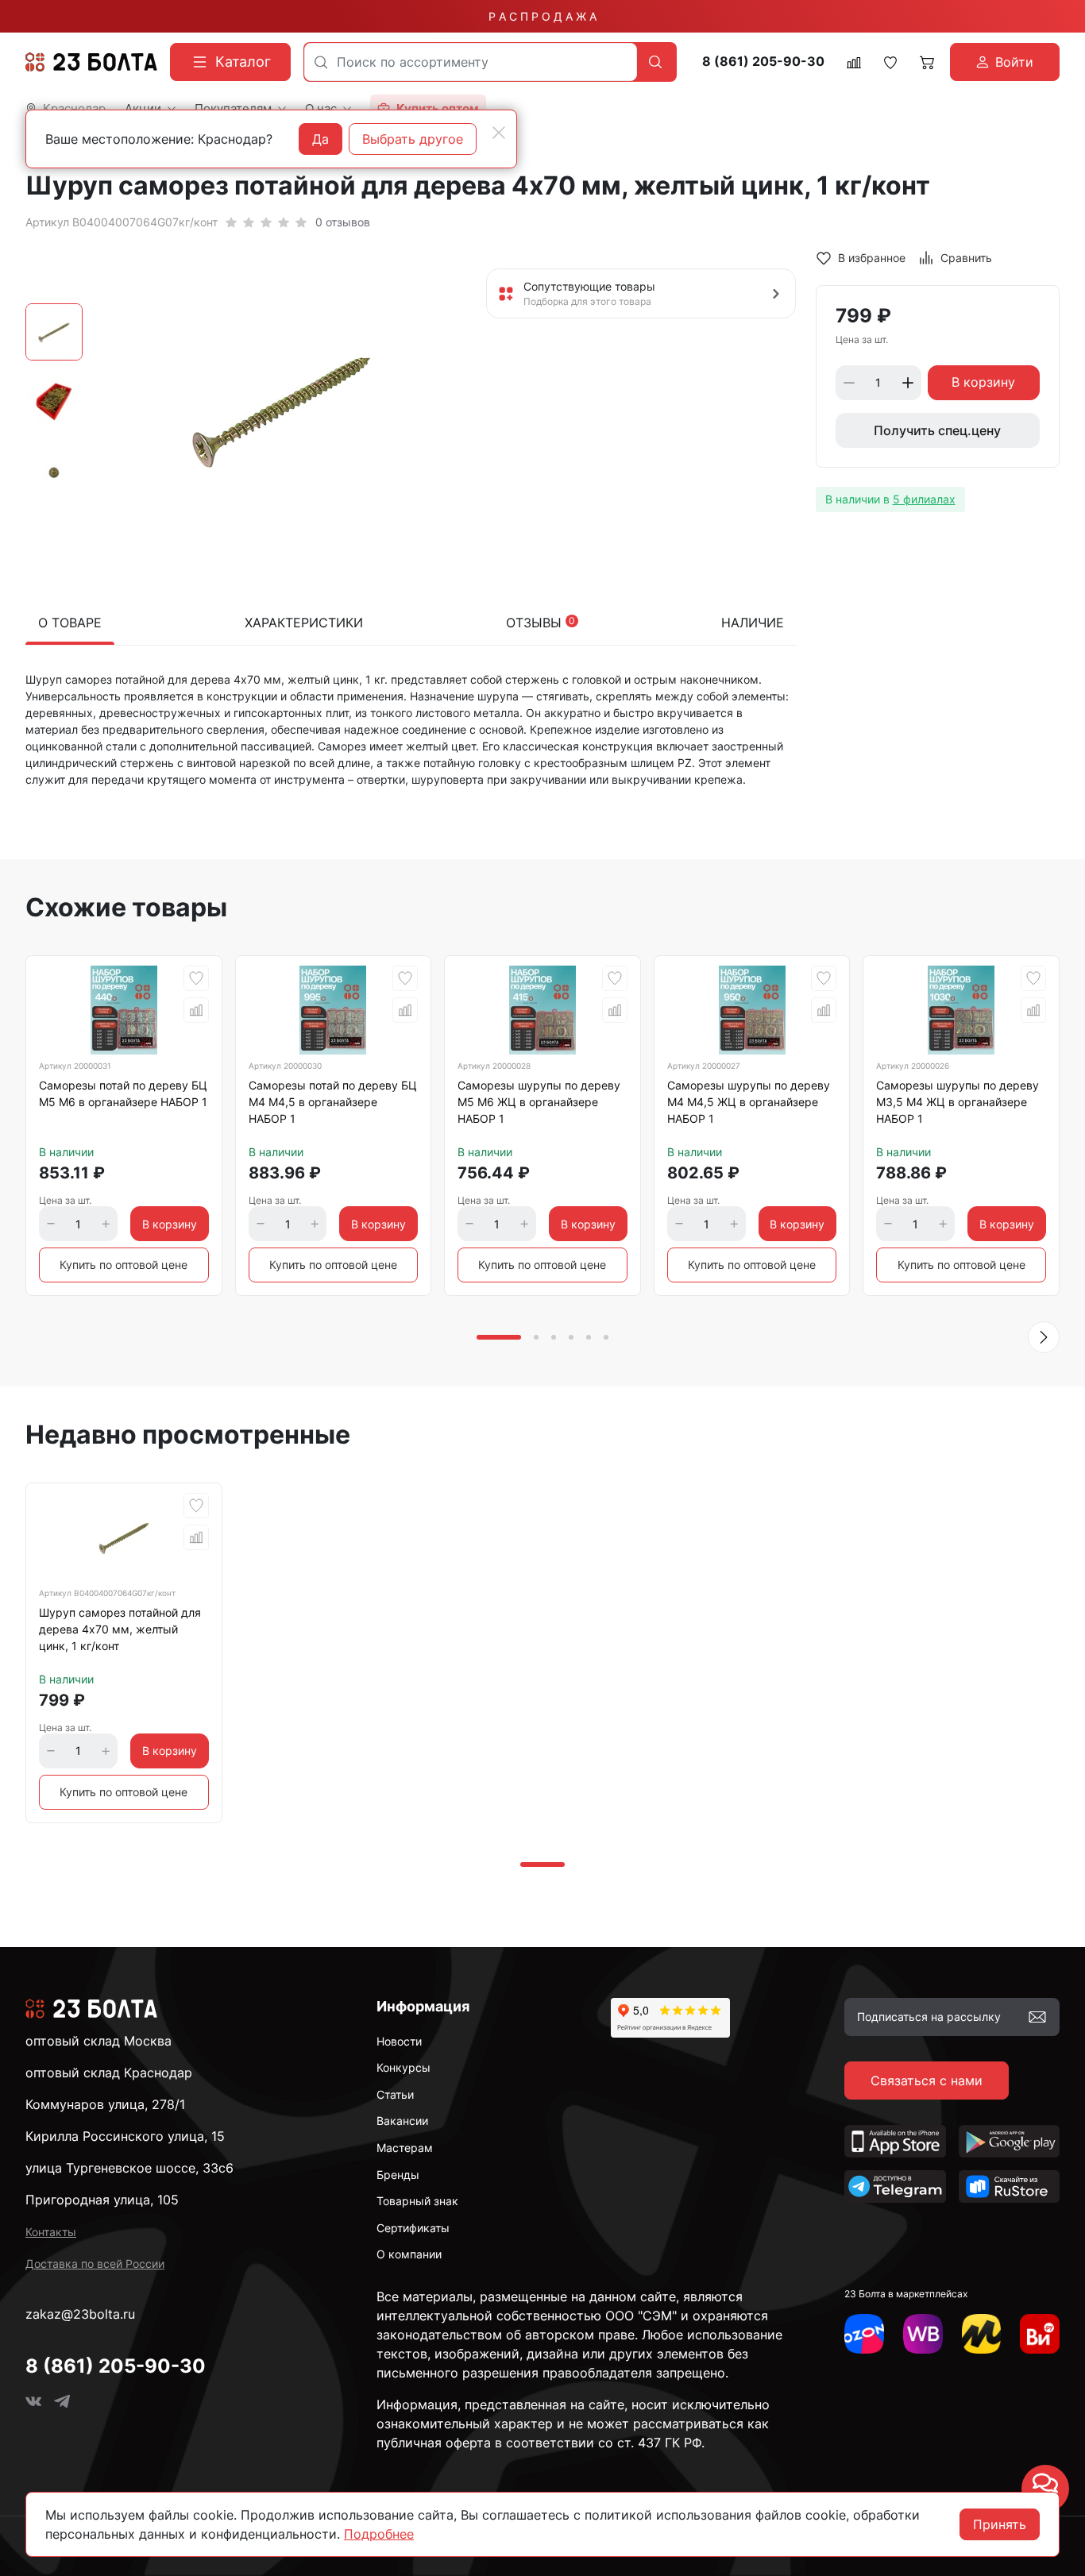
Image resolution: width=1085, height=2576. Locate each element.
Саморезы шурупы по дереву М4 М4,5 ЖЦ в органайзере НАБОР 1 (749, 1102)
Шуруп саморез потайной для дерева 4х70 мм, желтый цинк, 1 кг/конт (120, 1629)
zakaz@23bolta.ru (80, 2314)
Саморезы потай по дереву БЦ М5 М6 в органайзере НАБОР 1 (123, 1093)
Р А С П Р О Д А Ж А (542, 16)
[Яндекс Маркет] (982, 2334)
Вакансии (402, 2121)
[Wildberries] (923, 2334)
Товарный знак (417, 2201)
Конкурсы (403, 2067)
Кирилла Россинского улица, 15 (125, 2136)
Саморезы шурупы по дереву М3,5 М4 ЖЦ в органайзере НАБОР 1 (958, 1102)
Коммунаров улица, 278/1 (105, 2104)
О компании (409, 2254)
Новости (399, 2041)
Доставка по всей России (95, 2264)
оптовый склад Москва (98, 2041)
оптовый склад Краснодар (109, 2073)
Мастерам (405, 2148)
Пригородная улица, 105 (102, 2200)
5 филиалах (924, 499)
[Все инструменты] (1040, 2334)
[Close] (499, 133)
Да (320, 139)
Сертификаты (413, 2228)
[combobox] (471, 62)
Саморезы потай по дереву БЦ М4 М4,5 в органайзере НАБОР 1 (333, 1102)
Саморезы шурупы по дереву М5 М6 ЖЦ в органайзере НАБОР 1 (539, 1102)
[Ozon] (864, 2334)
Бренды (398, 2175)
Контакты (51, 2232)
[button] (1044, 1337)
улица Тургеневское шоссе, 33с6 (129, 2168)
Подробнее (379, 2534)
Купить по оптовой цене (124, 1265)
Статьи (395, 2094)
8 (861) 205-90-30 (763, 62)
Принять (1000, 2524)
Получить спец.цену (937, 430)
